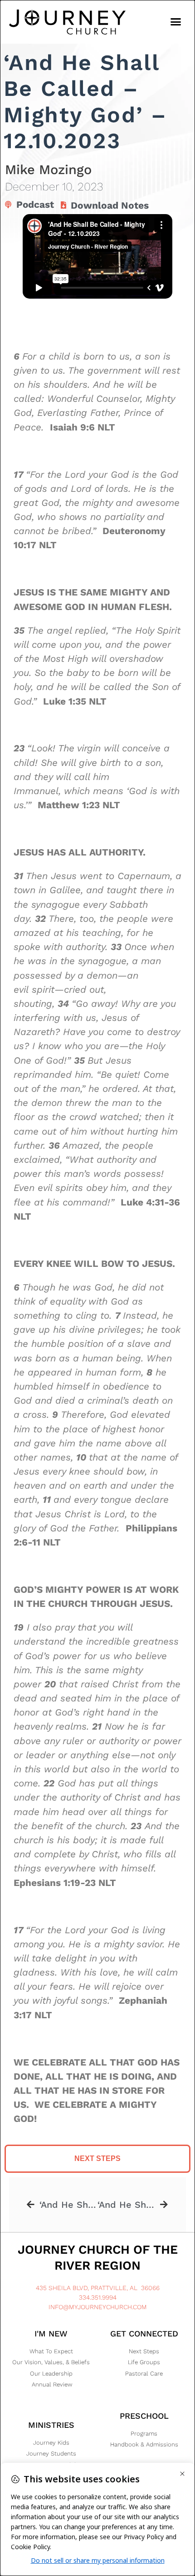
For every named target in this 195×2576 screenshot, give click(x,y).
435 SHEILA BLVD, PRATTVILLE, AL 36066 (98, 2288)
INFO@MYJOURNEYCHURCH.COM (98, 2307)
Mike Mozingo (48, 170)
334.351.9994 (98, 2297)
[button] (176, 22)
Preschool (144, 2416)
